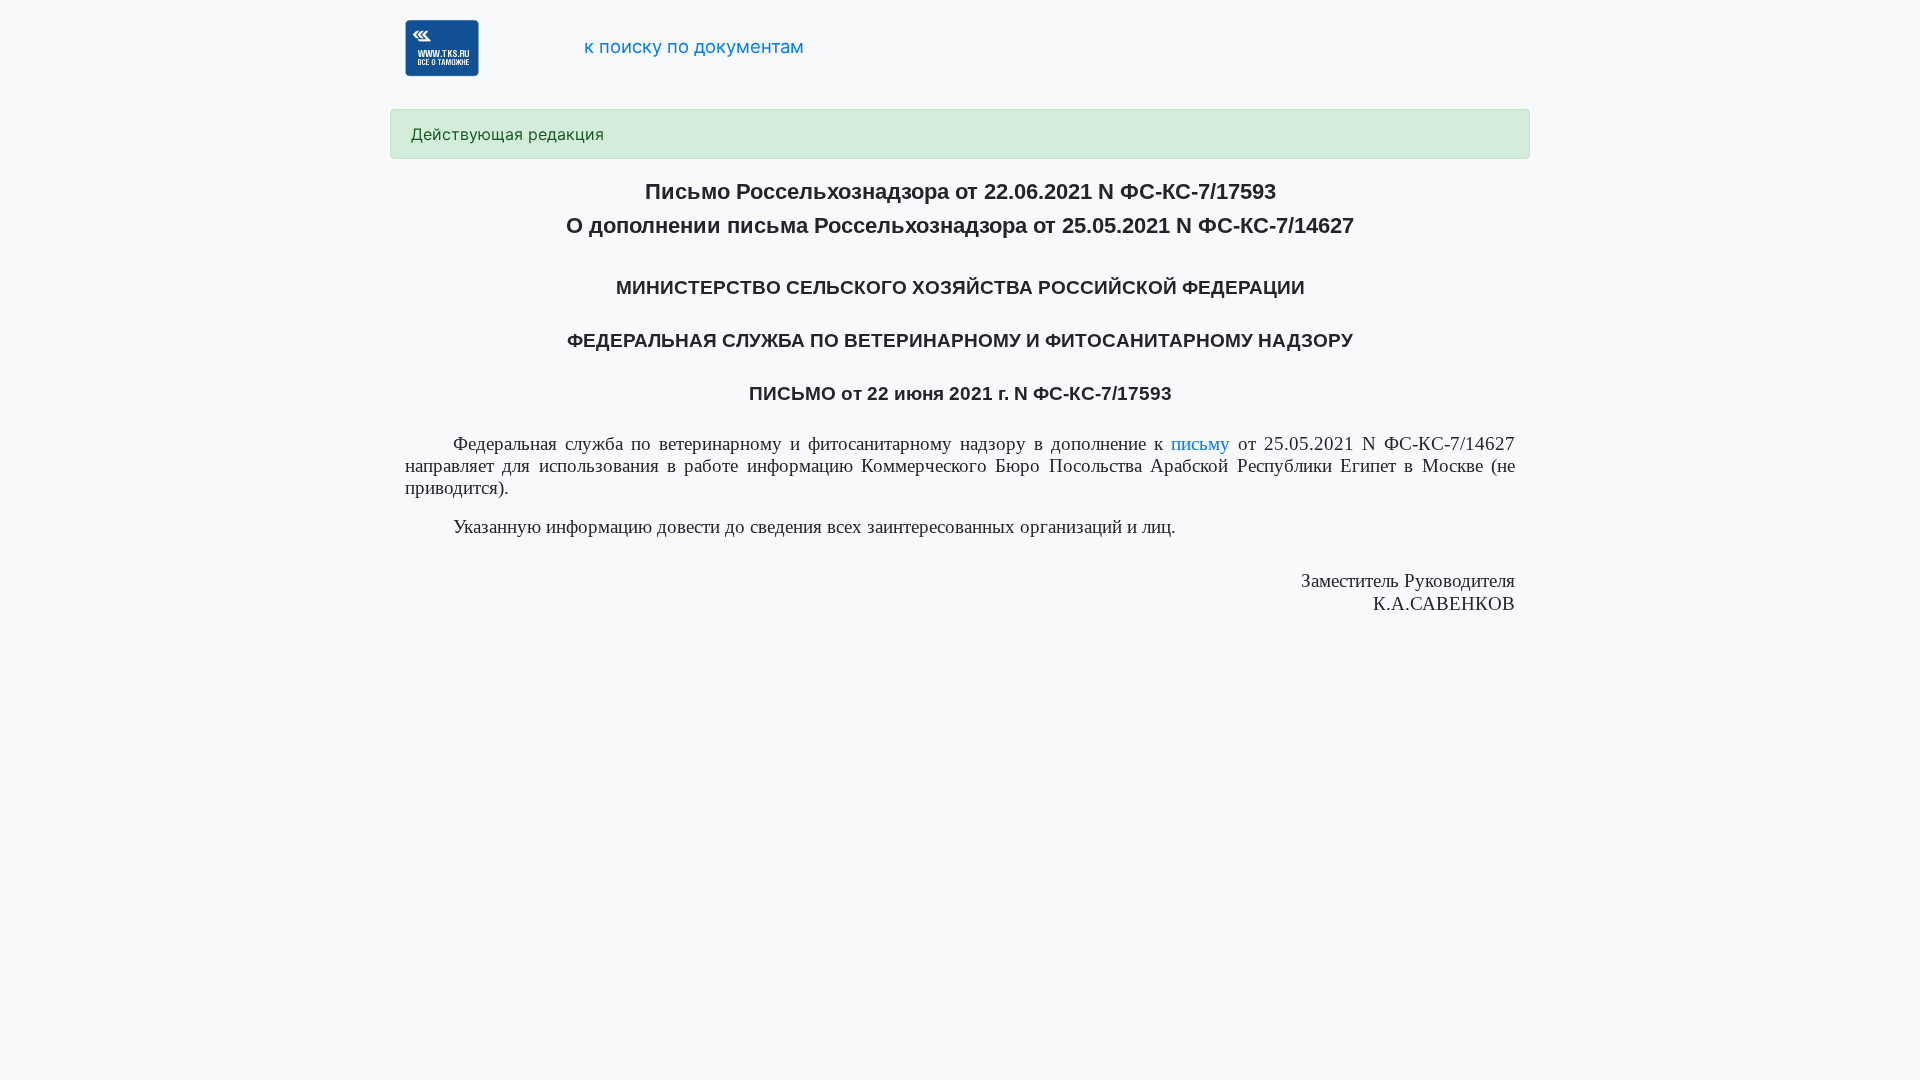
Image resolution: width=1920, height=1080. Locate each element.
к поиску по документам (694, 46)
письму (1200, 443)
